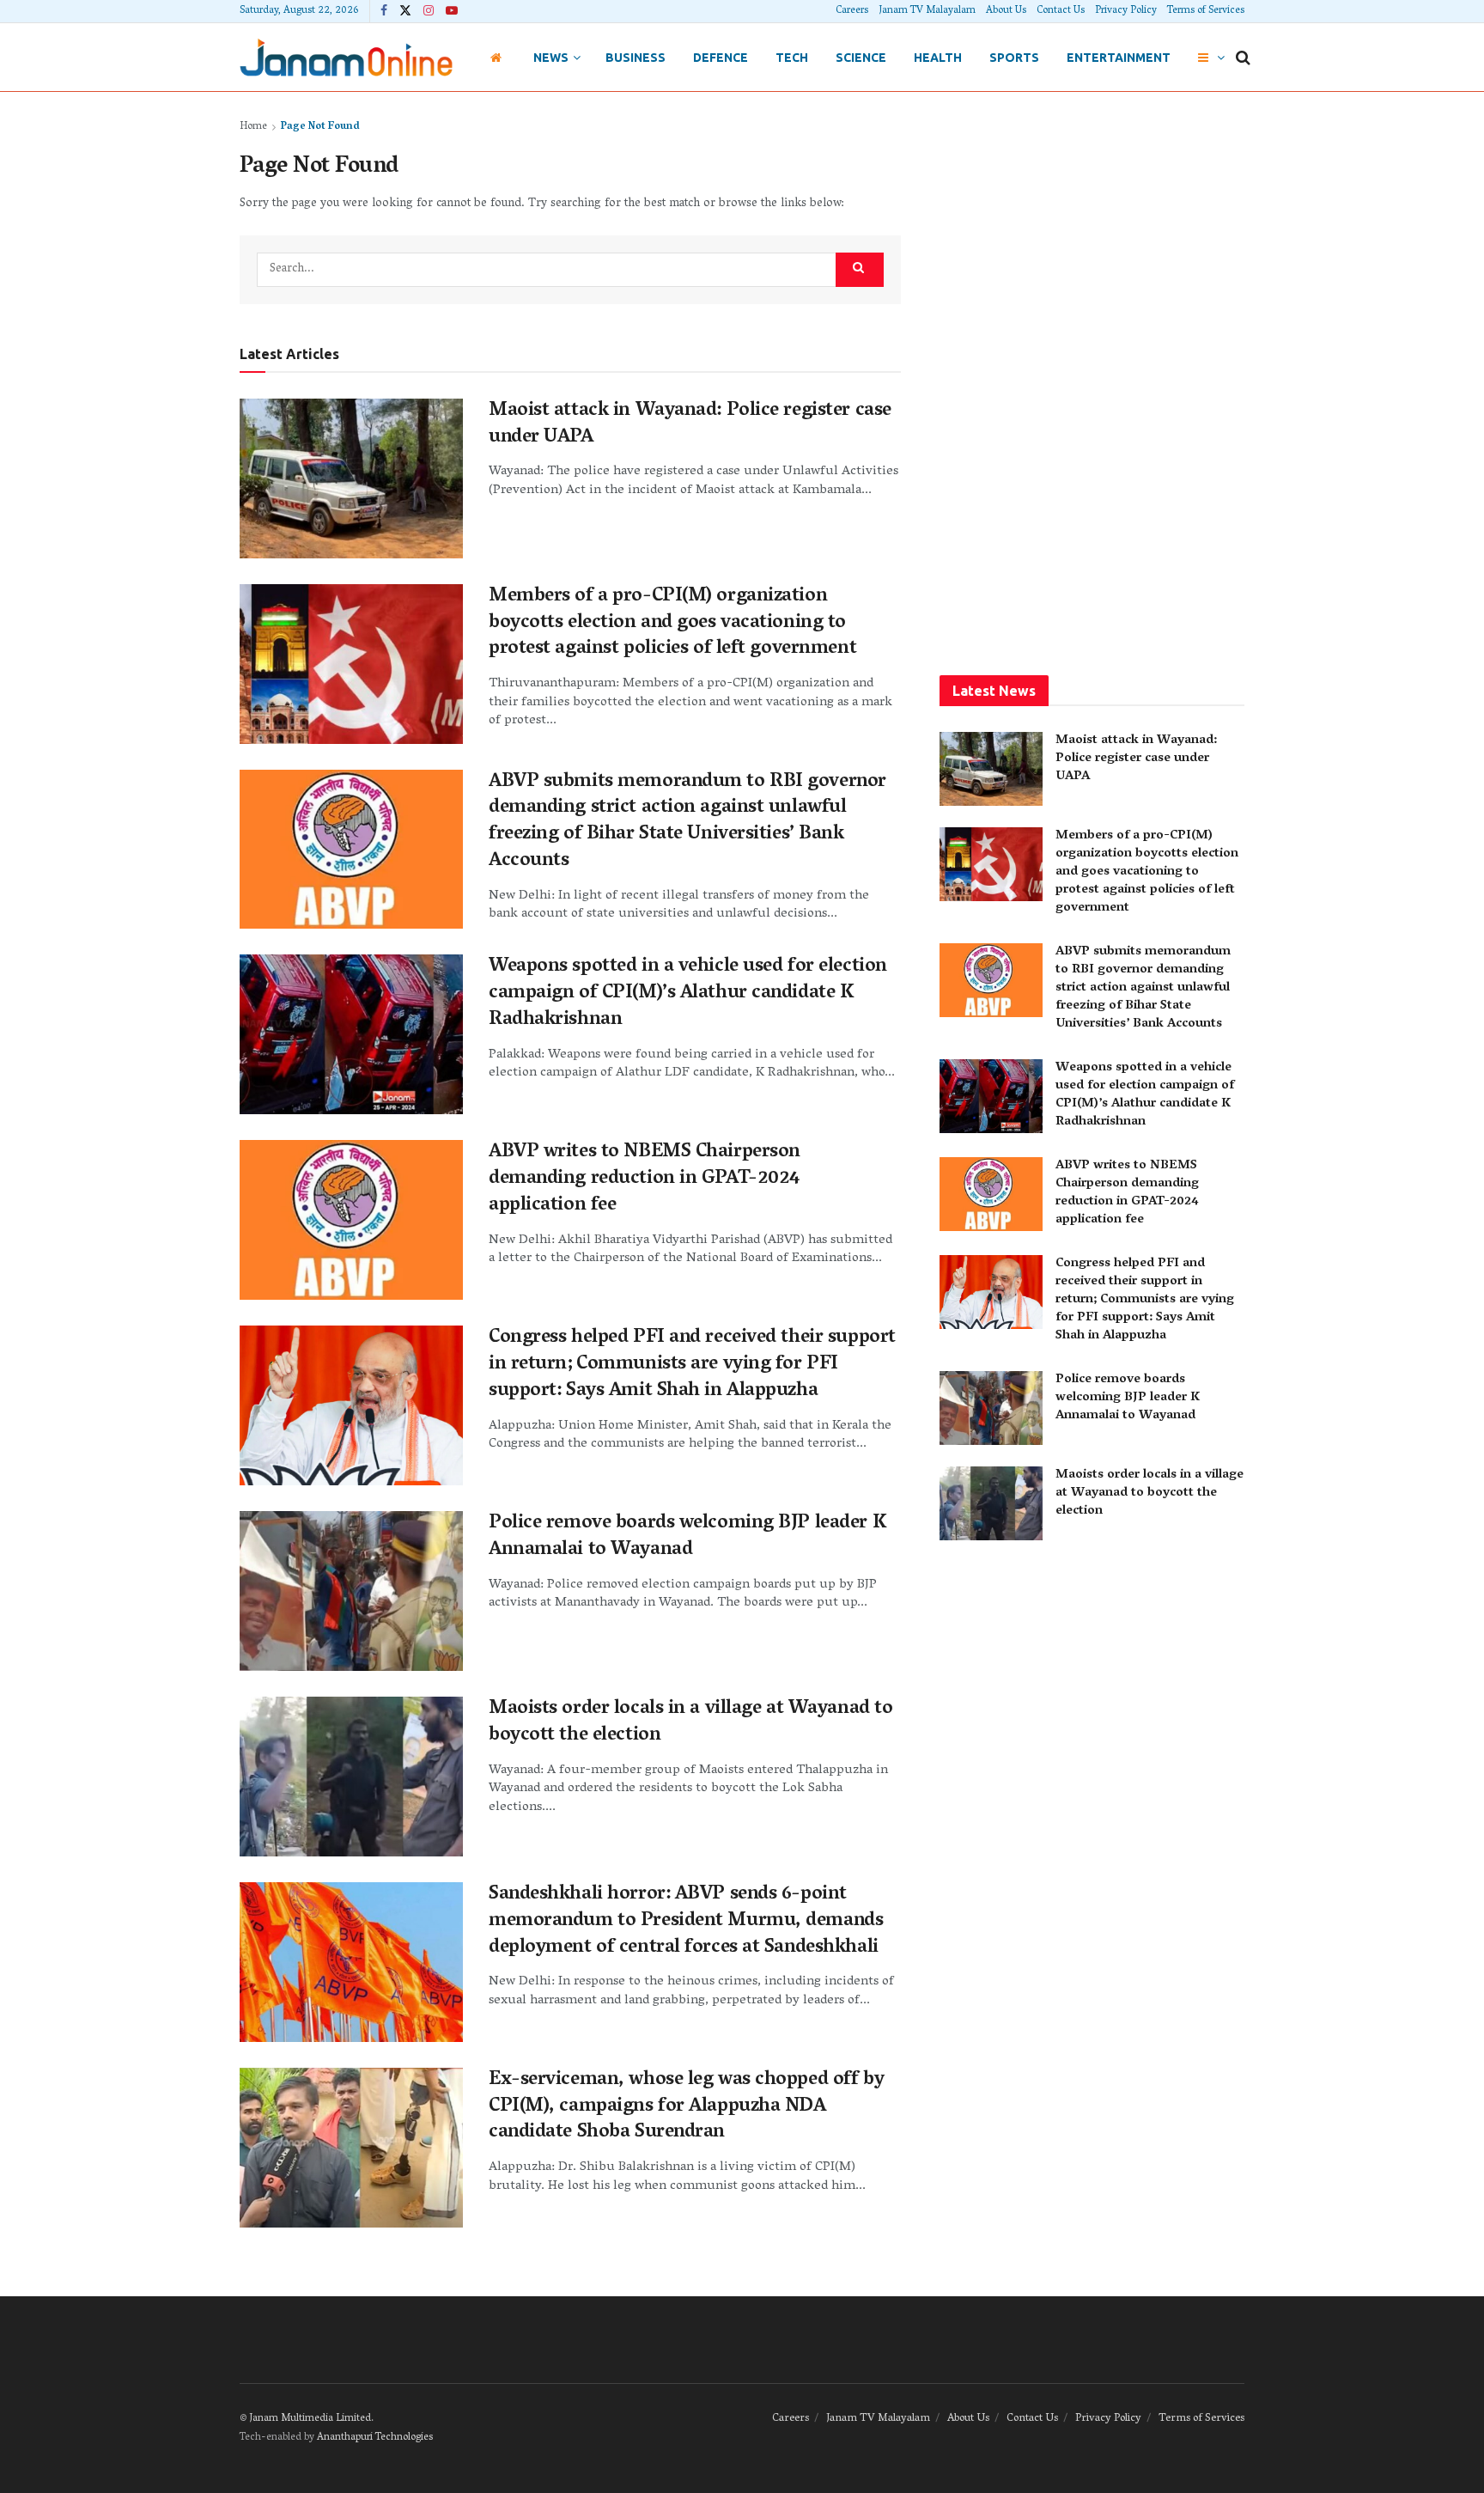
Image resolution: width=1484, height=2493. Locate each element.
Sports (1014, 58)
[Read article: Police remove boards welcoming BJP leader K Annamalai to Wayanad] (351, 1591)
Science (861, 58)
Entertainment (1119, 58)
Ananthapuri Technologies (375, 2438)
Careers (852, 11)
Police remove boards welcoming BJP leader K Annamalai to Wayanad (687, 1537)
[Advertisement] (1092, 375)
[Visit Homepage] (346, 57)
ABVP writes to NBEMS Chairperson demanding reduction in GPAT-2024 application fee (645, 1179)
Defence (721, 58)
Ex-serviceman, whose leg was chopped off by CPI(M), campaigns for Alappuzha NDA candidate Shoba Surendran (686, 2107)
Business (636, 58)
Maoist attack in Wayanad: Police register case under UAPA (690, 425)
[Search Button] (1243, 58)
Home (253, 127)
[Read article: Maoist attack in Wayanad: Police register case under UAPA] (351, 478)
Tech (792, 58)
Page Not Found (320, 127)
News (551, 58)
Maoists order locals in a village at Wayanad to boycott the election (690, 1723)
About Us (1006, 11)
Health (938, 58)
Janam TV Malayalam (927, 11)
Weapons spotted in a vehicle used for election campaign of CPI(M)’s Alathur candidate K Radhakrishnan (688, 994)
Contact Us (1061, 11)
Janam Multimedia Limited (310, 2419)
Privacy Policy (1126, 11)
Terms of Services (1206, 11)
